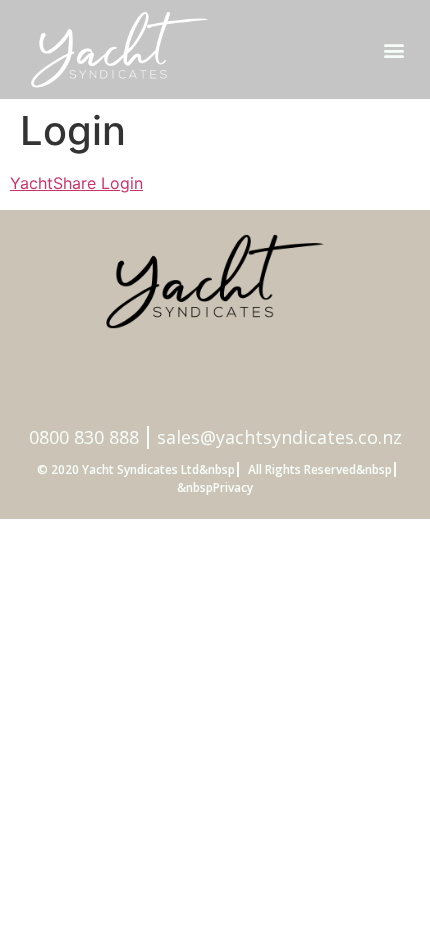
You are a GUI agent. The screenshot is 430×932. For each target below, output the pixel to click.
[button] (393, 49)
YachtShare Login (76, 183)
